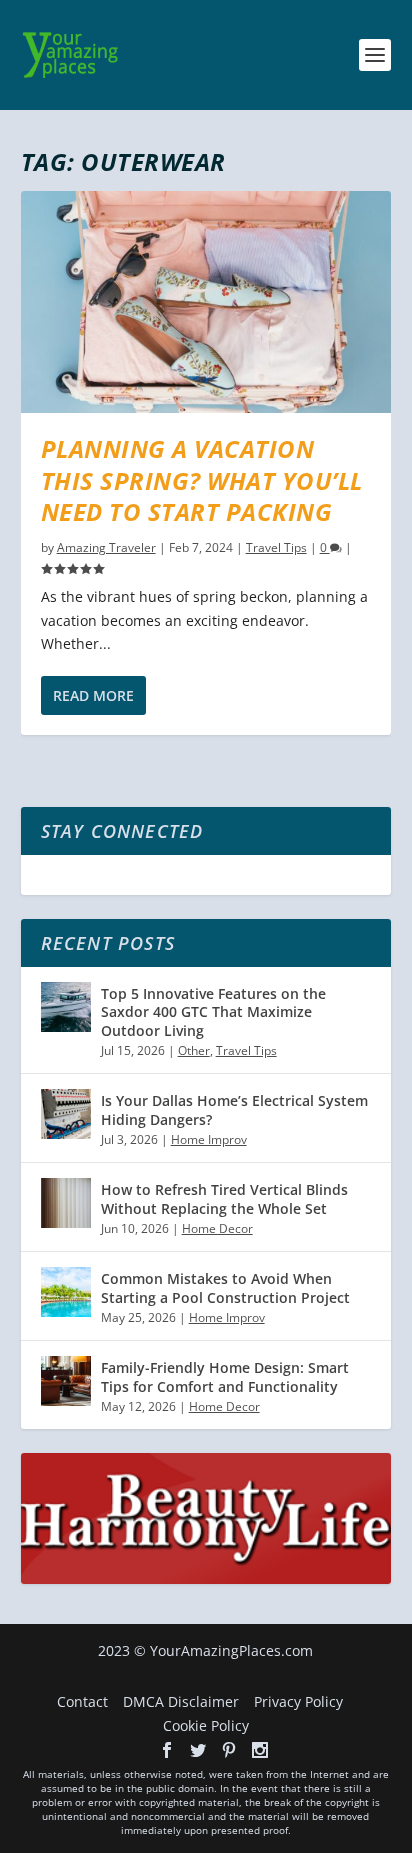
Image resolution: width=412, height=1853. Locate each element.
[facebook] (167, 1750)
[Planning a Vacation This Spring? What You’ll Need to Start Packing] (206, 302)
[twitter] (198, 1750)
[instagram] (260, 1750)
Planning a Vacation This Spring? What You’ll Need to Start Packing (202, 479)
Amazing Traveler (106, 547)
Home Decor (217, 1228)
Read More (93, 695)
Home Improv (209, 1139)
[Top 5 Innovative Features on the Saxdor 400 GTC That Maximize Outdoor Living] (66, 1007)
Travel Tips (276, 547)
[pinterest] (229, 1750)
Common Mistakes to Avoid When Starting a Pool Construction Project (225, 1287)
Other (194, 1050)
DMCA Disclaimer (181, 1701)
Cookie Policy (206, 1725)
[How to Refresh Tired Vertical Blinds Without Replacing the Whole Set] (66, 1203)
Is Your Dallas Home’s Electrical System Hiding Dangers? (234, 1109)
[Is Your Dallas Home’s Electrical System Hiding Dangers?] (66, 1114)
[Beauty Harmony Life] (206, 1578)
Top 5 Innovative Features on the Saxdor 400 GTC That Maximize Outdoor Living (213, 1011)
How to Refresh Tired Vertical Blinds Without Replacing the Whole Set (224, 1198)
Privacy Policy (298, 1701)
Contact (82, 1701)
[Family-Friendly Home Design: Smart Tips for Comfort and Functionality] (66, 1381)
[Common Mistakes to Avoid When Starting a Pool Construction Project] (66, 1292)
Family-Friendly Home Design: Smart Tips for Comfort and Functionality (225, 1376)
